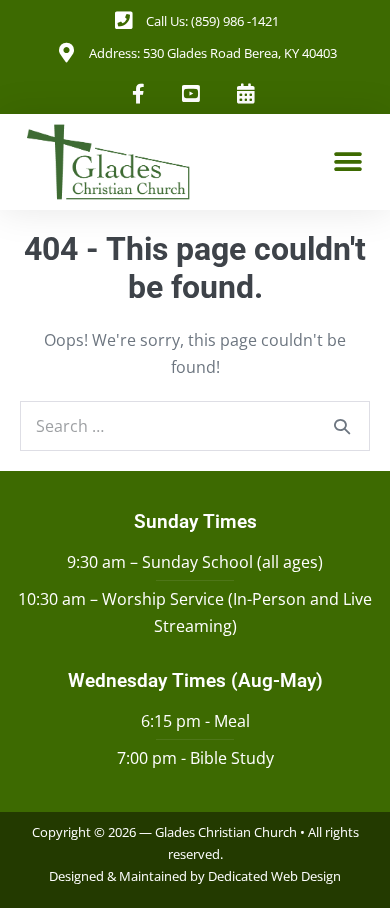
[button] (347, 161)
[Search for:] (195, 426)
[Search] (342, 426)
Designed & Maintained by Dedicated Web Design (195, 876)
